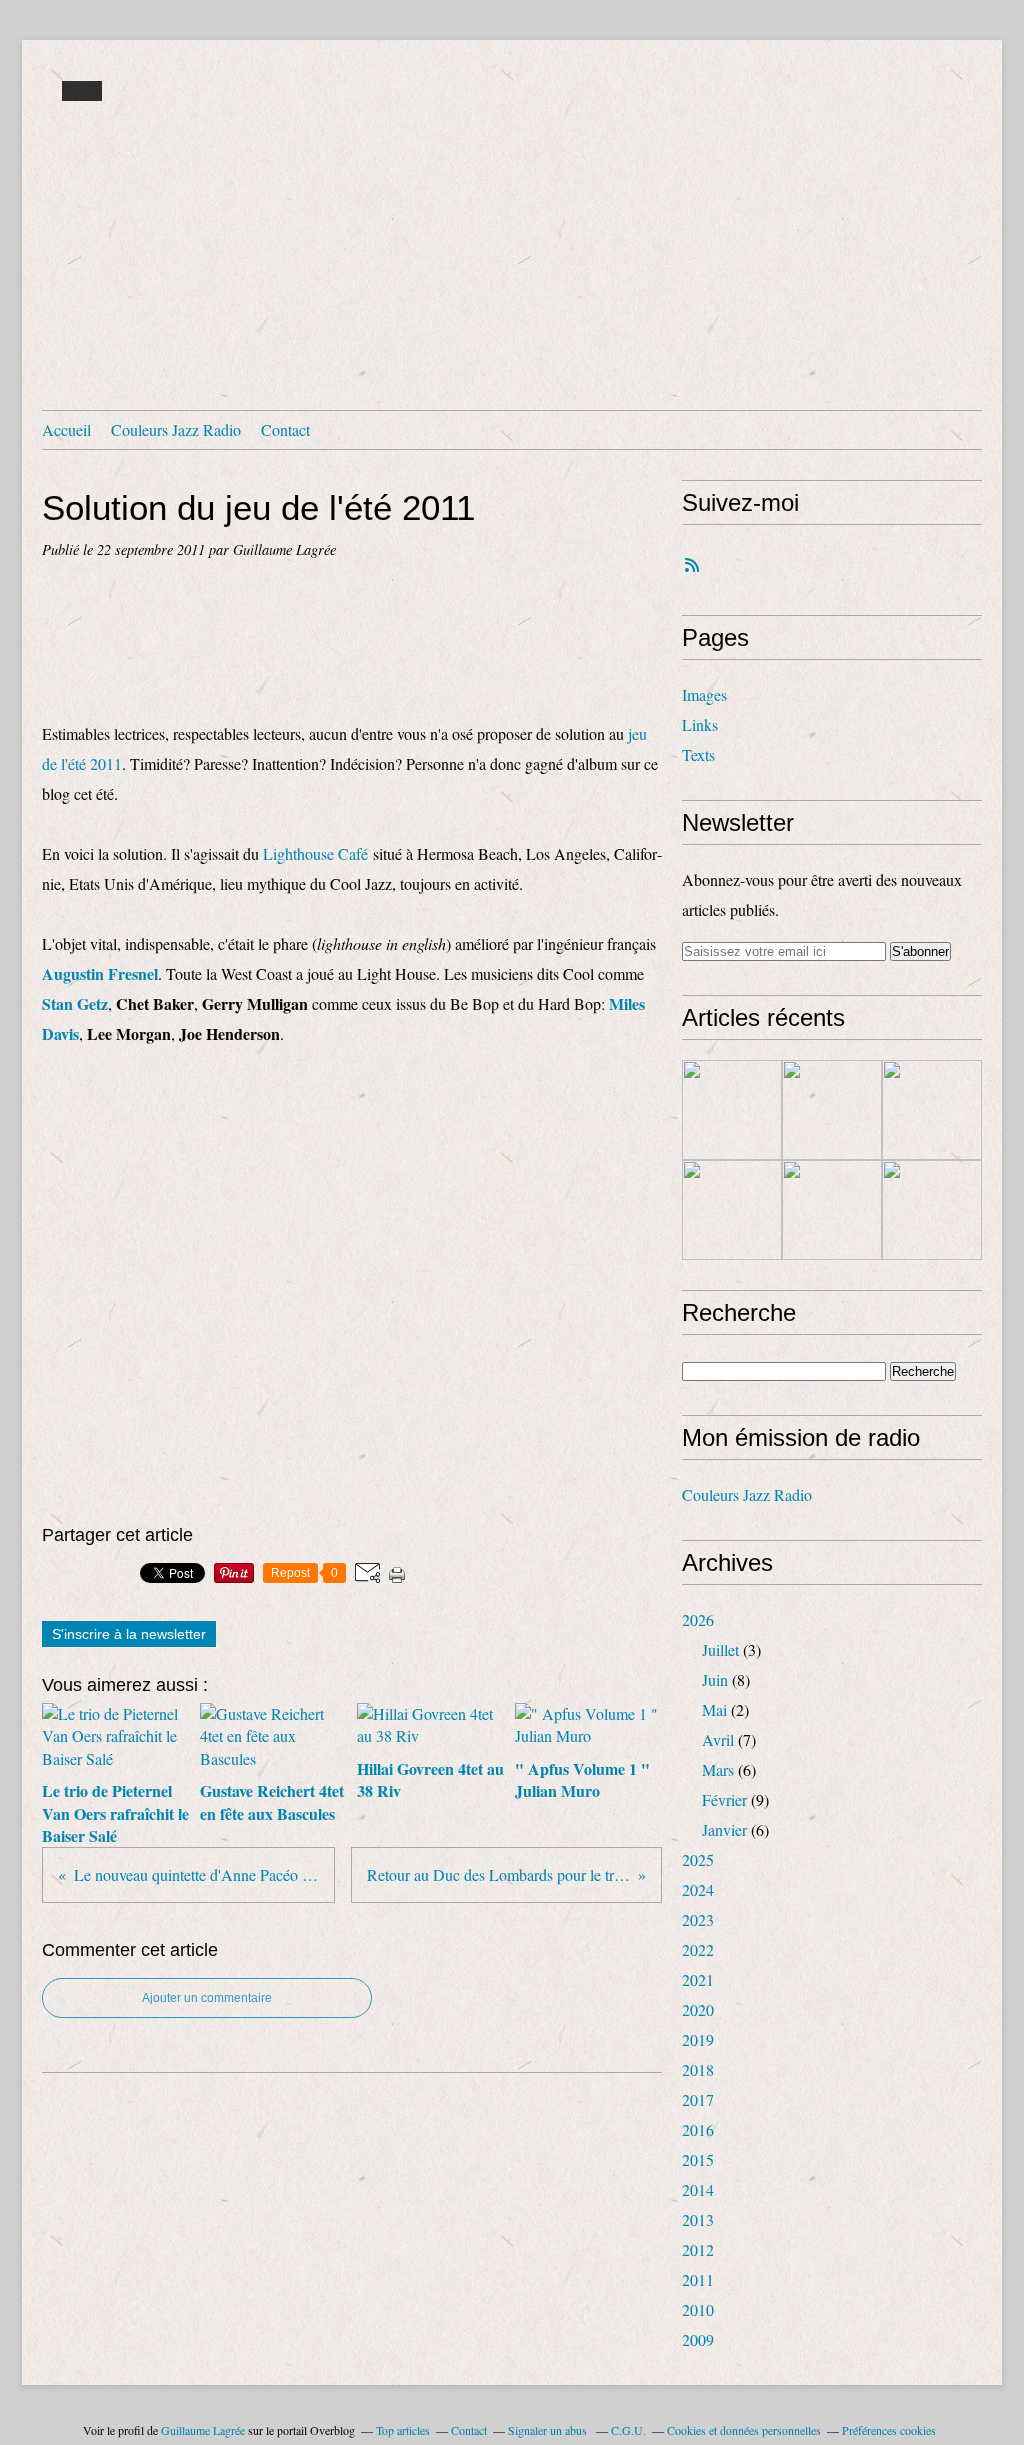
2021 (698, 1979)
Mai (714, 1709)
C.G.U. (628, 2430)
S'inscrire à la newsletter (129, 1634)
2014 (698, 2189)
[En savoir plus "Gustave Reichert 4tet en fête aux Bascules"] (832, 1110)
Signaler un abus (549, 2430)
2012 (698, 2249)
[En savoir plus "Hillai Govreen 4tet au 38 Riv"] (932, 1110)
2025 (698, 1859)
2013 (698, 2219)
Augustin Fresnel (100, 973)
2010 (698, 2309)
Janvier (724, 1829)
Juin (715, 1679)
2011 (698, 2279)
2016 (698, 2129)
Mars (718, 1769)
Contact (285, 429)
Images (704, 694)
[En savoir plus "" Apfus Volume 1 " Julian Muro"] (732, 1210)
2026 (698, 1619)
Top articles (403, 2430)
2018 (698, 2069)
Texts (698, 754)
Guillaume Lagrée (203, 2430)
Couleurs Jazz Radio (176, 429)
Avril (718, 1739)
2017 (698, 2099)
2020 (698, 2009)
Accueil (66, 429)
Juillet (720, 1649)
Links (700, 724)
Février (724, 1799)
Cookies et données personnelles (744, 2430)
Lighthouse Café (315, 853)
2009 (698, 2339)
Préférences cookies (889, 2430)
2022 (698, 1949)
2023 (698, 1919)
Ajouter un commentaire (207, 1998)
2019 (698, 2039)
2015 (698, 2159)
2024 (698, 1889)
